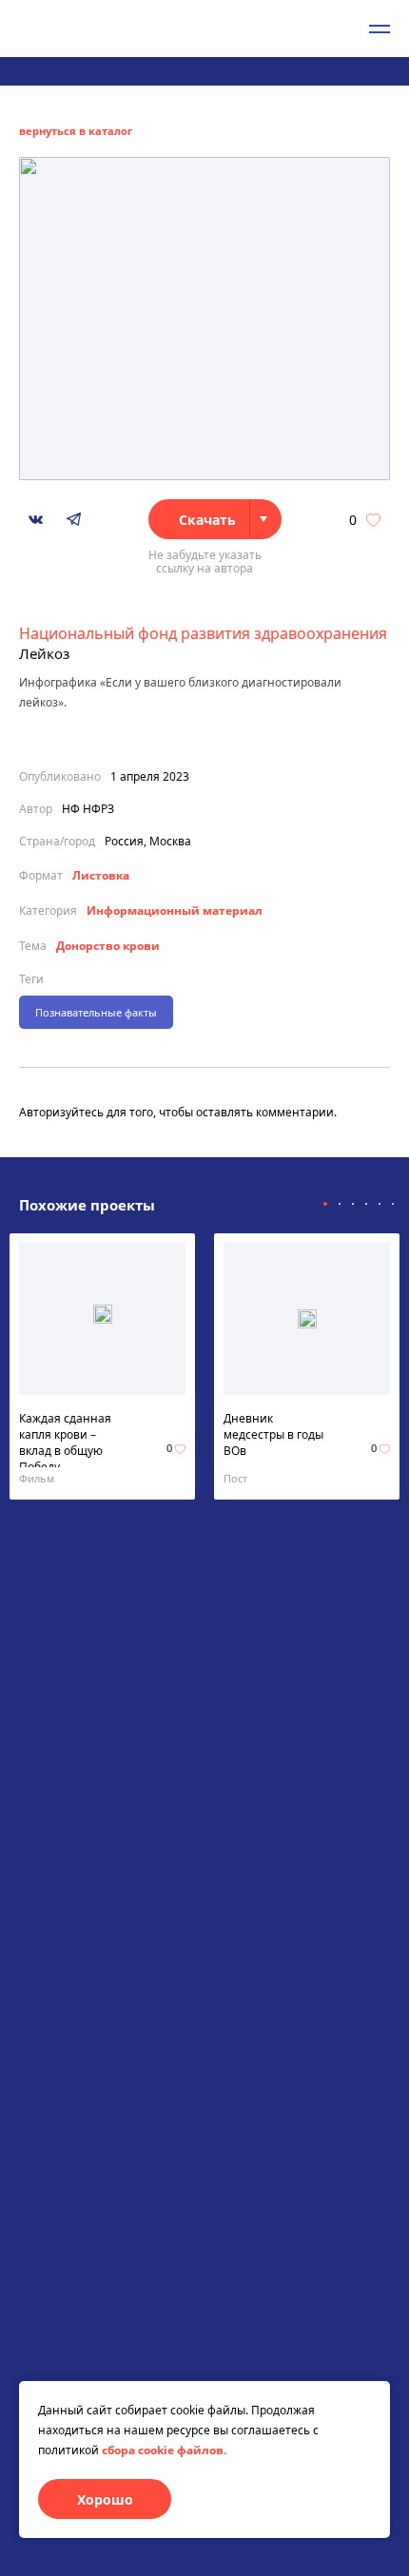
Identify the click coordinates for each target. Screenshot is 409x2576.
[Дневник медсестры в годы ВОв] (307, 1319)
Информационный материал (175, 910)
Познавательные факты (96, 1012)
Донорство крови (108, 946)
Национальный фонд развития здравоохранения (203, 633)
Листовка (101, 875)
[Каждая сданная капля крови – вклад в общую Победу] (103, 1319)
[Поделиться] (36, 520)
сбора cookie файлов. (164, 2450)
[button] (325, 1204)
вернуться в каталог (76, 131)
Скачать (207, 520)
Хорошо (105, 2499)
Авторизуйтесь (61, 1112)
